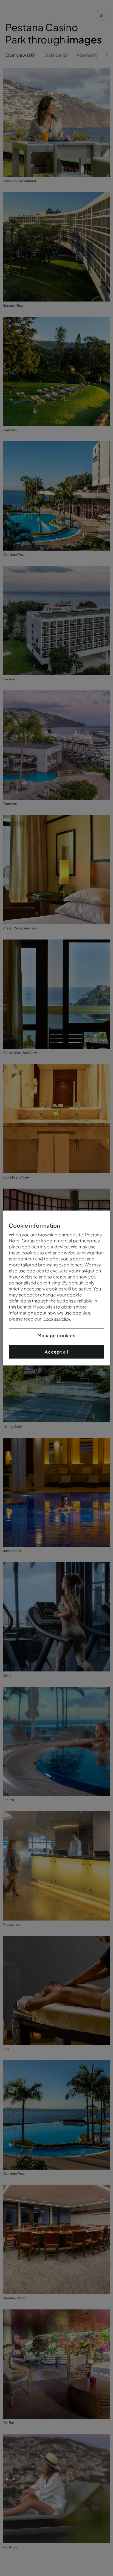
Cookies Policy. (57, 1319)
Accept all (56, 1352)
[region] (56, 1288)
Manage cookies (56, 1335)
